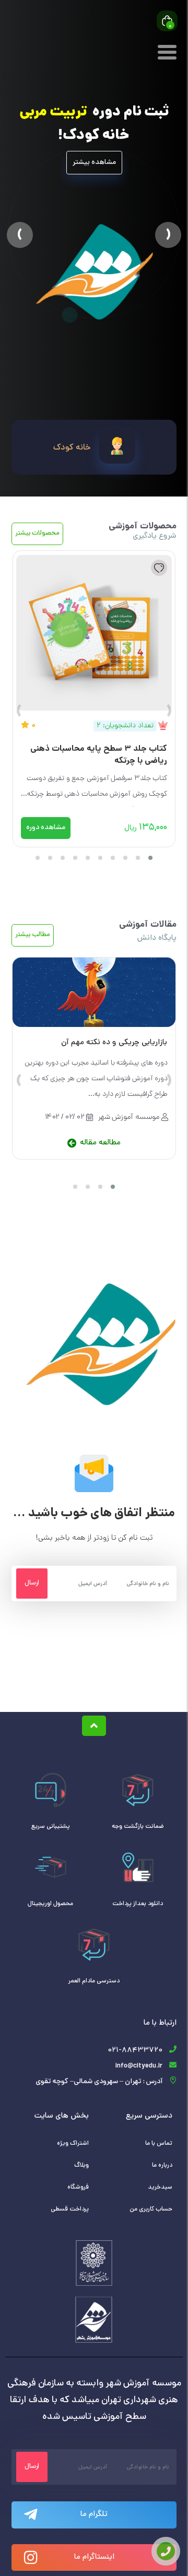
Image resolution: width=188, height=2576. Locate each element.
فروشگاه (78, 2188)
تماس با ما (159, 2144)
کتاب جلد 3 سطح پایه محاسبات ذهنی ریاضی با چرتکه (99, 755)
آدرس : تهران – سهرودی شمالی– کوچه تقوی (99, 2082)
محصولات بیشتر (37, 534)
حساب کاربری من (151, 2209)
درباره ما (162, 2166)
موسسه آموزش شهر (129, 1117)
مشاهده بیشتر (94, 163)
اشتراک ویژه (73, 2144)
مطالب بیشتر (33, 935)
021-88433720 (135, 2051)
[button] (30, 235)
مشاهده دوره (46, 828)
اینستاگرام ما (94, 2557)
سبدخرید (160, 2188)
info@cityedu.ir (139, 2066)
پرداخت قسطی (70, 2209)
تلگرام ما (94, 2515)
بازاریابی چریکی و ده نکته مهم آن (114, 1043)
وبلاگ (81, 2166)
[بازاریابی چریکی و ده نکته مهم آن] (94, 992)
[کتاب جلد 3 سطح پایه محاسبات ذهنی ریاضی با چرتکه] (94, 631)
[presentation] (169, 714)
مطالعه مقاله (100, 1143)
